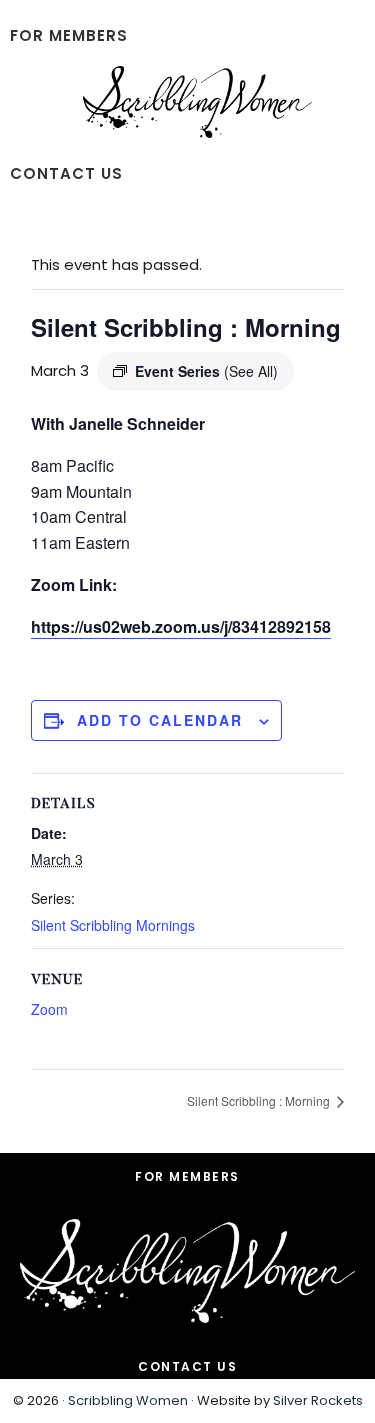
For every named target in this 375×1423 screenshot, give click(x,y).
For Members (187, 1176)
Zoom (49, 1009)
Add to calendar (160, 720)
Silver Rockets (318, 1400)
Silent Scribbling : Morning (260, 1100)
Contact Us (187, 1366)
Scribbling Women (128, 1400)
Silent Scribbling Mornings (113, 925)
